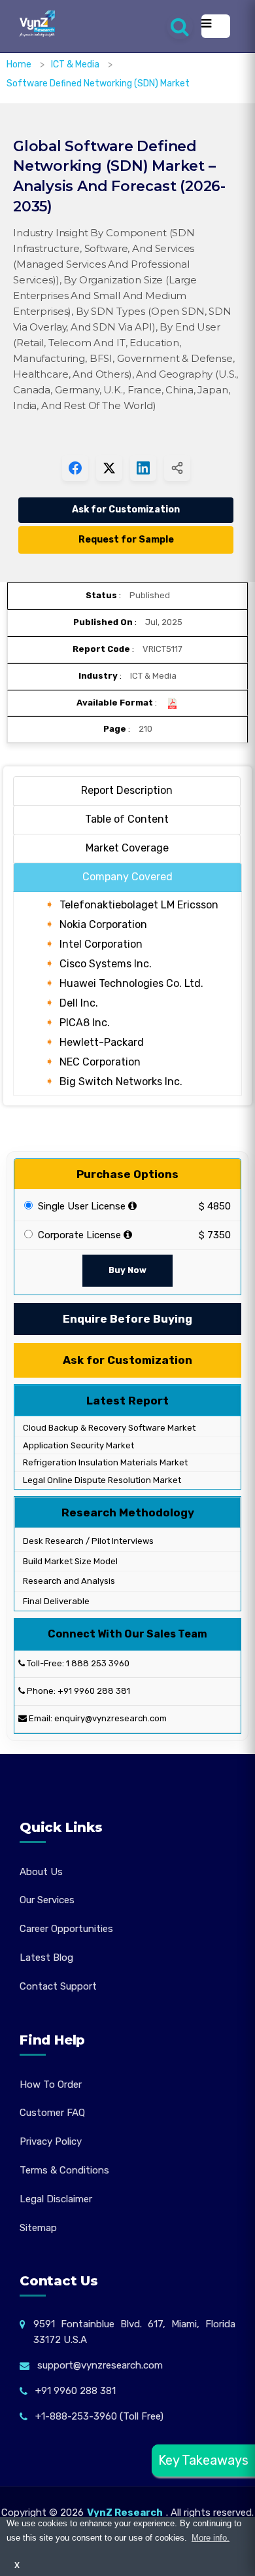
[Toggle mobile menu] (216, 26)
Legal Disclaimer (56, 2199)
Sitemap (38, 2228)
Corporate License (78, 1235)
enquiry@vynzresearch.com (110, 1718)
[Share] (177, 468)
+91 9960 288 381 (94, 1691)
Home (19, 64)
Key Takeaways (203, 2460)
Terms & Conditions (64, 2170)
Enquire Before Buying (127, 1319)
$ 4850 (215, 1206)
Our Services (47, 1900)
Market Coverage (127, 848)
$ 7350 (215, 1235)
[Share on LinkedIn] (143, 468)
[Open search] (180, 26)
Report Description (127, 790)
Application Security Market (77, 1445)
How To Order (51, 2084)
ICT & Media (76, 64)
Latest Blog (46, 1958)
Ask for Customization (126, 510)
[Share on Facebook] (75, 468)
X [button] (17, 2565)
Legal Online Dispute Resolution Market (101, 1480)
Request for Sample (126, 540)
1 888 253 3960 (98, 1663)
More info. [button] (211, 2538)
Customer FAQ (52, 2113)
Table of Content (127, 819)
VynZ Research (125, 2513)
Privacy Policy (51, 2141)
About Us (41, 1872)
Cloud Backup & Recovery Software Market (108, 1428)
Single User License (80, 1206)
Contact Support (58, 1986)
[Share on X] (109, 468)
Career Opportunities (66, 1929)
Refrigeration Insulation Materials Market (104, 1462)
